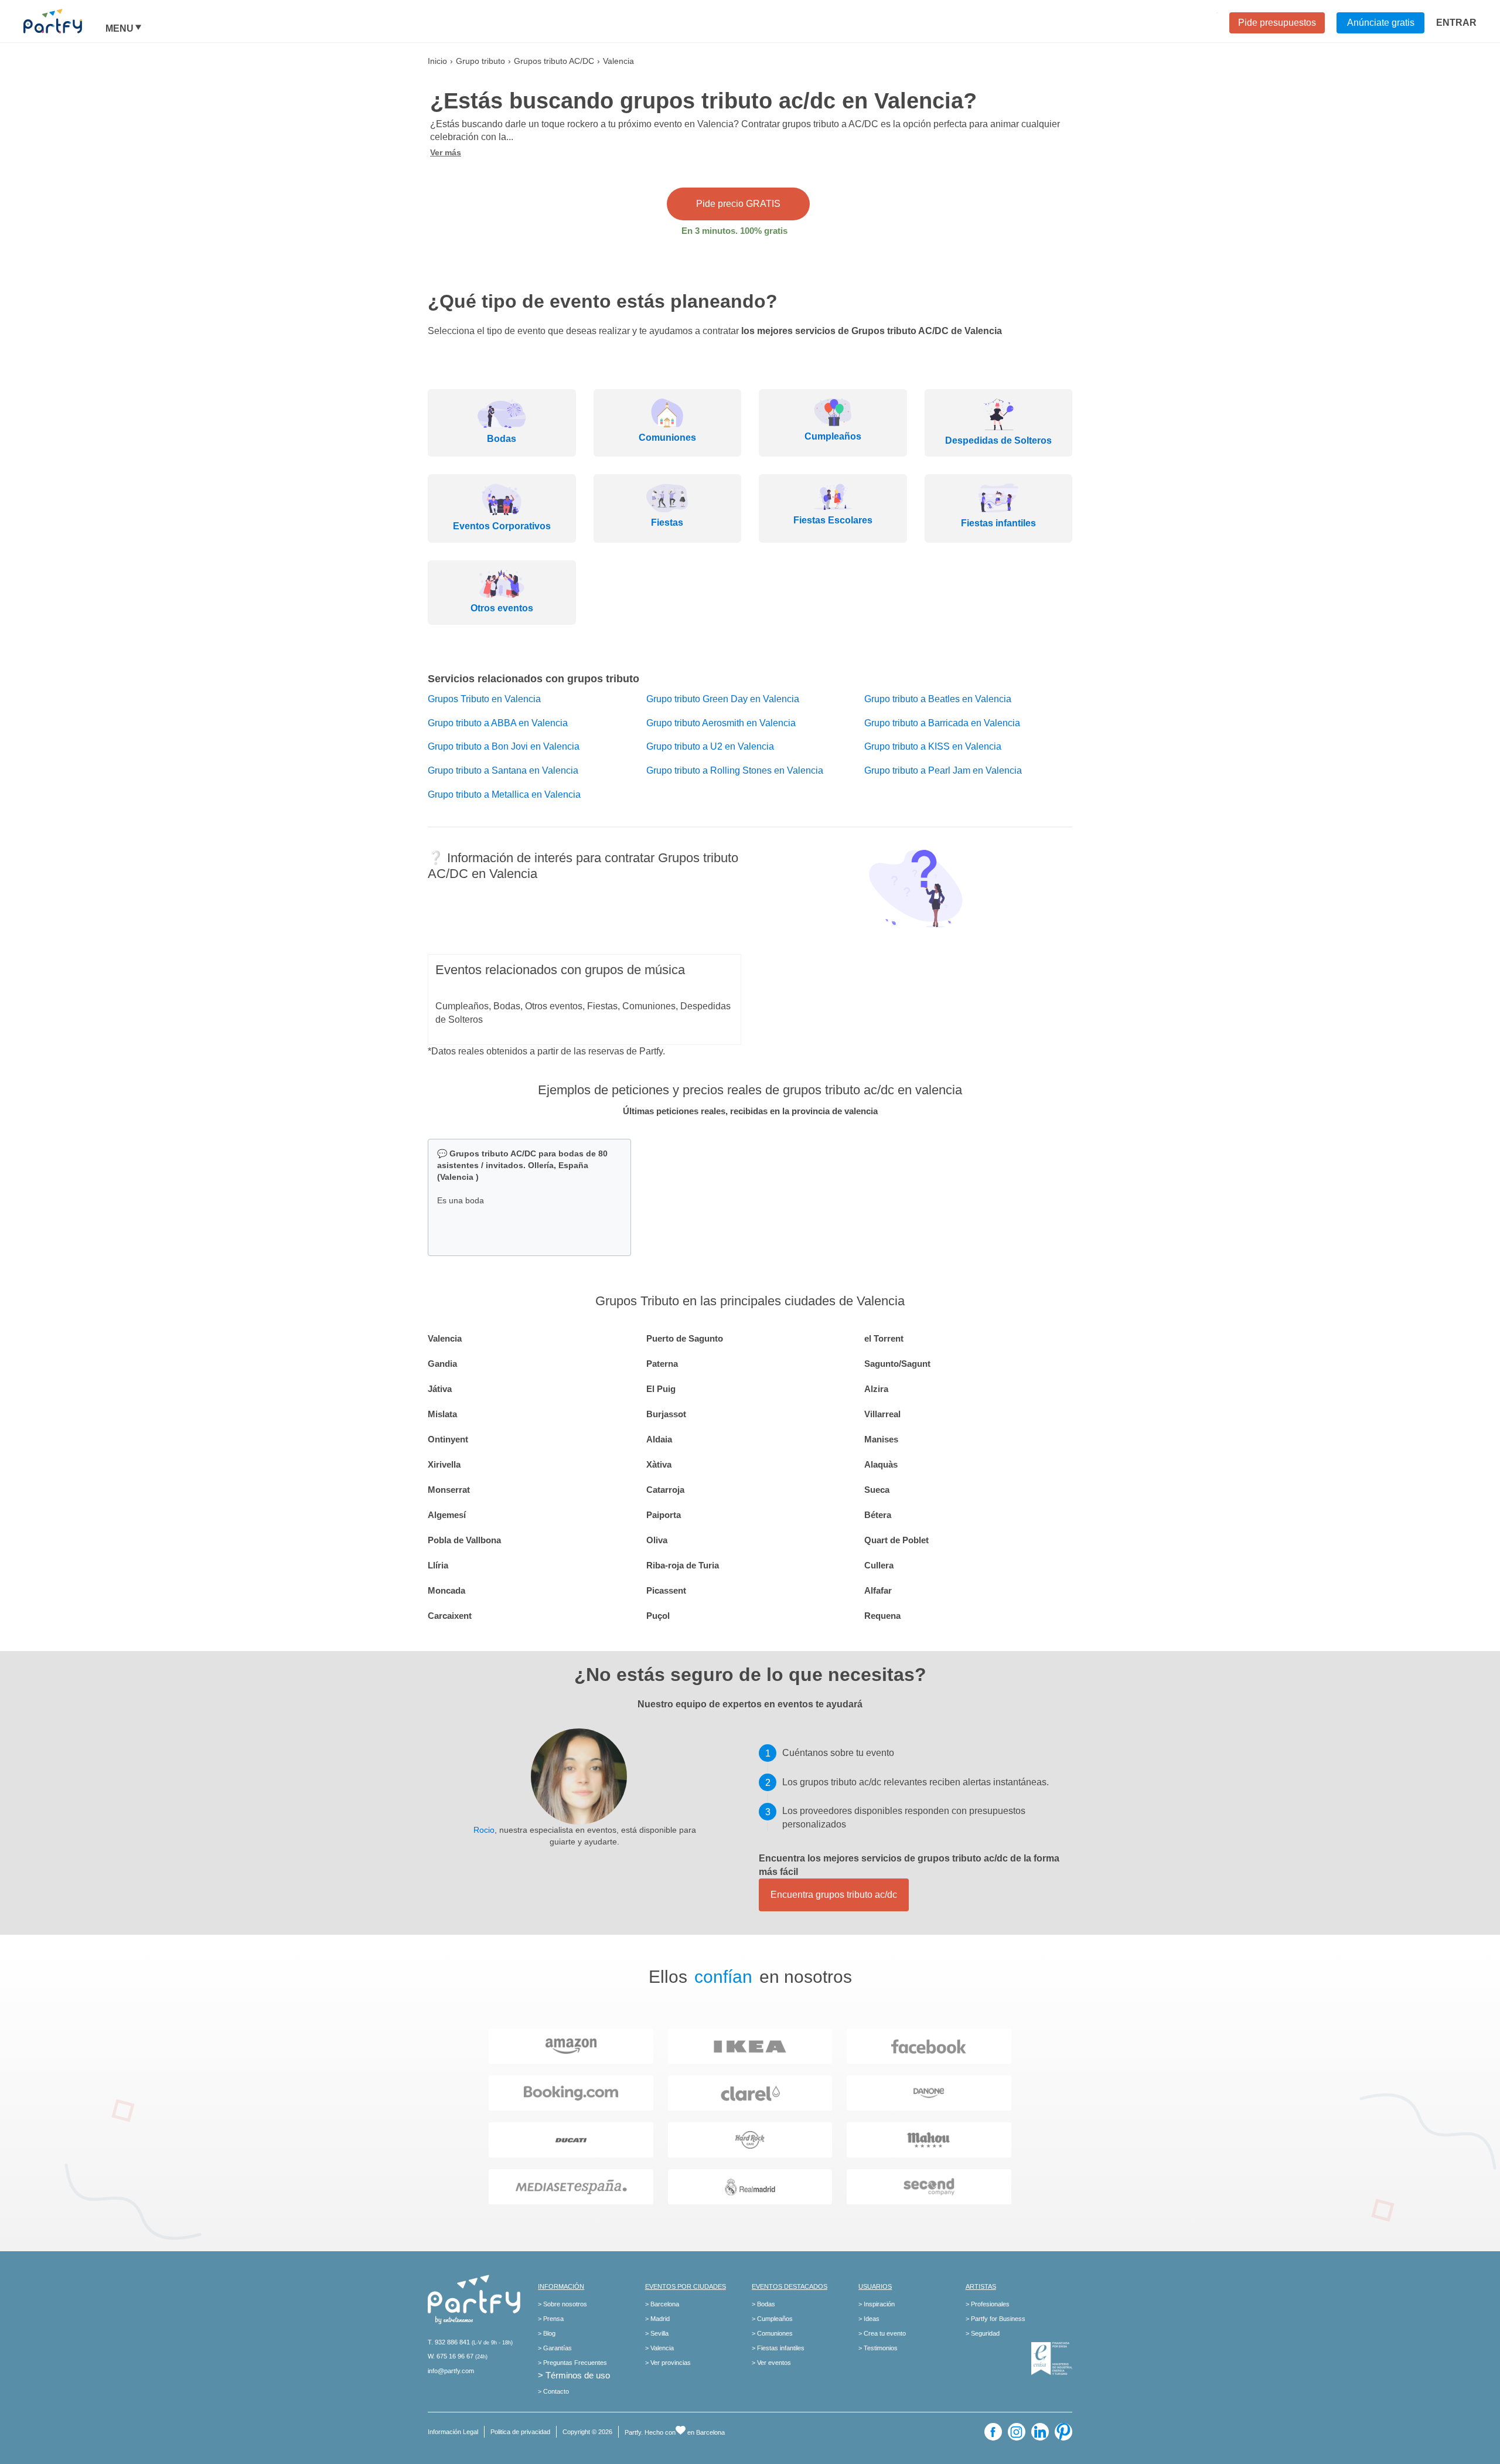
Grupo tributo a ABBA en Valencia (498, 723)
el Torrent (884, 1338)
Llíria (438, 1565)
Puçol (658, 1616)
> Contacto (553, 2391)
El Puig (661, 1389)
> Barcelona (662, 2304)
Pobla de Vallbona (464, 1540)
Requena (882, 1616)
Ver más (446, 152)
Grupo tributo (480, 61)
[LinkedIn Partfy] (1040, 2432)
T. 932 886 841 (449, 2342)
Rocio (484, 1830)
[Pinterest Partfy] (1063, 2432)
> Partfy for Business (996, 2319)
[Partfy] (64, 21)
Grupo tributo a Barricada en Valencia (942, 723)
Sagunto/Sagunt (897, 1364)
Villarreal (882, 1414)
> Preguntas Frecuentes (572, 2363)
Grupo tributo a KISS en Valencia (933, 746)
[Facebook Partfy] (993, 2432)
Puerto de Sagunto (685, 1338)
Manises (881, 1439)
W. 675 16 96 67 (451, 2356)
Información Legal (453, 2432)
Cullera (879, 1565)
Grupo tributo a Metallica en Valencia (504, 794)
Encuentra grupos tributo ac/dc (834, 1895)
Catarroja (665, 1490)
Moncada (446, 1590)
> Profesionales (988, 2304)
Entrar (1456, 23)
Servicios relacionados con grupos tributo (533, 679)
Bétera (878, 1515)
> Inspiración (877, 2304)
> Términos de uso (574, 2375)
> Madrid (657, 2319)
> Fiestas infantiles (778, 2348)
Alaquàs (881, 1464)
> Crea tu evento (882, 2333)
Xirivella (444, 1464)
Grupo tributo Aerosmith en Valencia (721, 723)
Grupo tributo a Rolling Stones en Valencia (735, 770)
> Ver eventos (771, 2363)
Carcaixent (450, 1616)
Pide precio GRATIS (738, 204)
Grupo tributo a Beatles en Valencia (938, 699)
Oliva (657, 1540)
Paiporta (664, 1515)
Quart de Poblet (896, 1540)
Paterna (662, 1364)
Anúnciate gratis (1381, 23)
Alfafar (878, 1590)
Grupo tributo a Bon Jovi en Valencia (504, 746)
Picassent (666, 1590)
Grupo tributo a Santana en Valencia (503, 770)
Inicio (437, 61)
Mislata (442, 1414)
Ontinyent (448, 1439)
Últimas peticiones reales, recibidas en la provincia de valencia (750, 1111)
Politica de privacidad (520, 2432)
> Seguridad (983, 2333)
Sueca (877, 1490)
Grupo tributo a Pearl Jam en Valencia (943, 770)
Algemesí (447, 1515)
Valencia (445, 1338)
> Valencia (659, 2348)
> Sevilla (657, 2333)
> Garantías (555, 2348)
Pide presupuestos (1277, 23)
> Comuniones (772, 2333)
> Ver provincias (668, 2363)
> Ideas (869, 2319)
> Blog (547, 2333)
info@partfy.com (451, 2371)
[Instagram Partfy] (1017, 2432)
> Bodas (763, 2304)
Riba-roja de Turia (683, 1565)
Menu (120, 29)
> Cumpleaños (772, 2319)
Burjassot (666, 1414)
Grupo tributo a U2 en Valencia (710, 746)
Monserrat (449, 1490)
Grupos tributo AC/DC (554, 61)
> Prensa (551, 2319)
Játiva (440, 1389)
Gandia (442, 1364)
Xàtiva (659, 1464)
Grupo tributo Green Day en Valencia (723, 699)
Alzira (876, 1389)
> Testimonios (878, 2348)
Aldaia (659, 1439)
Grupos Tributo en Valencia (484, 699)
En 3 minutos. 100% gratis (734, 231)
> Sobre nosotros (562, 2304)
